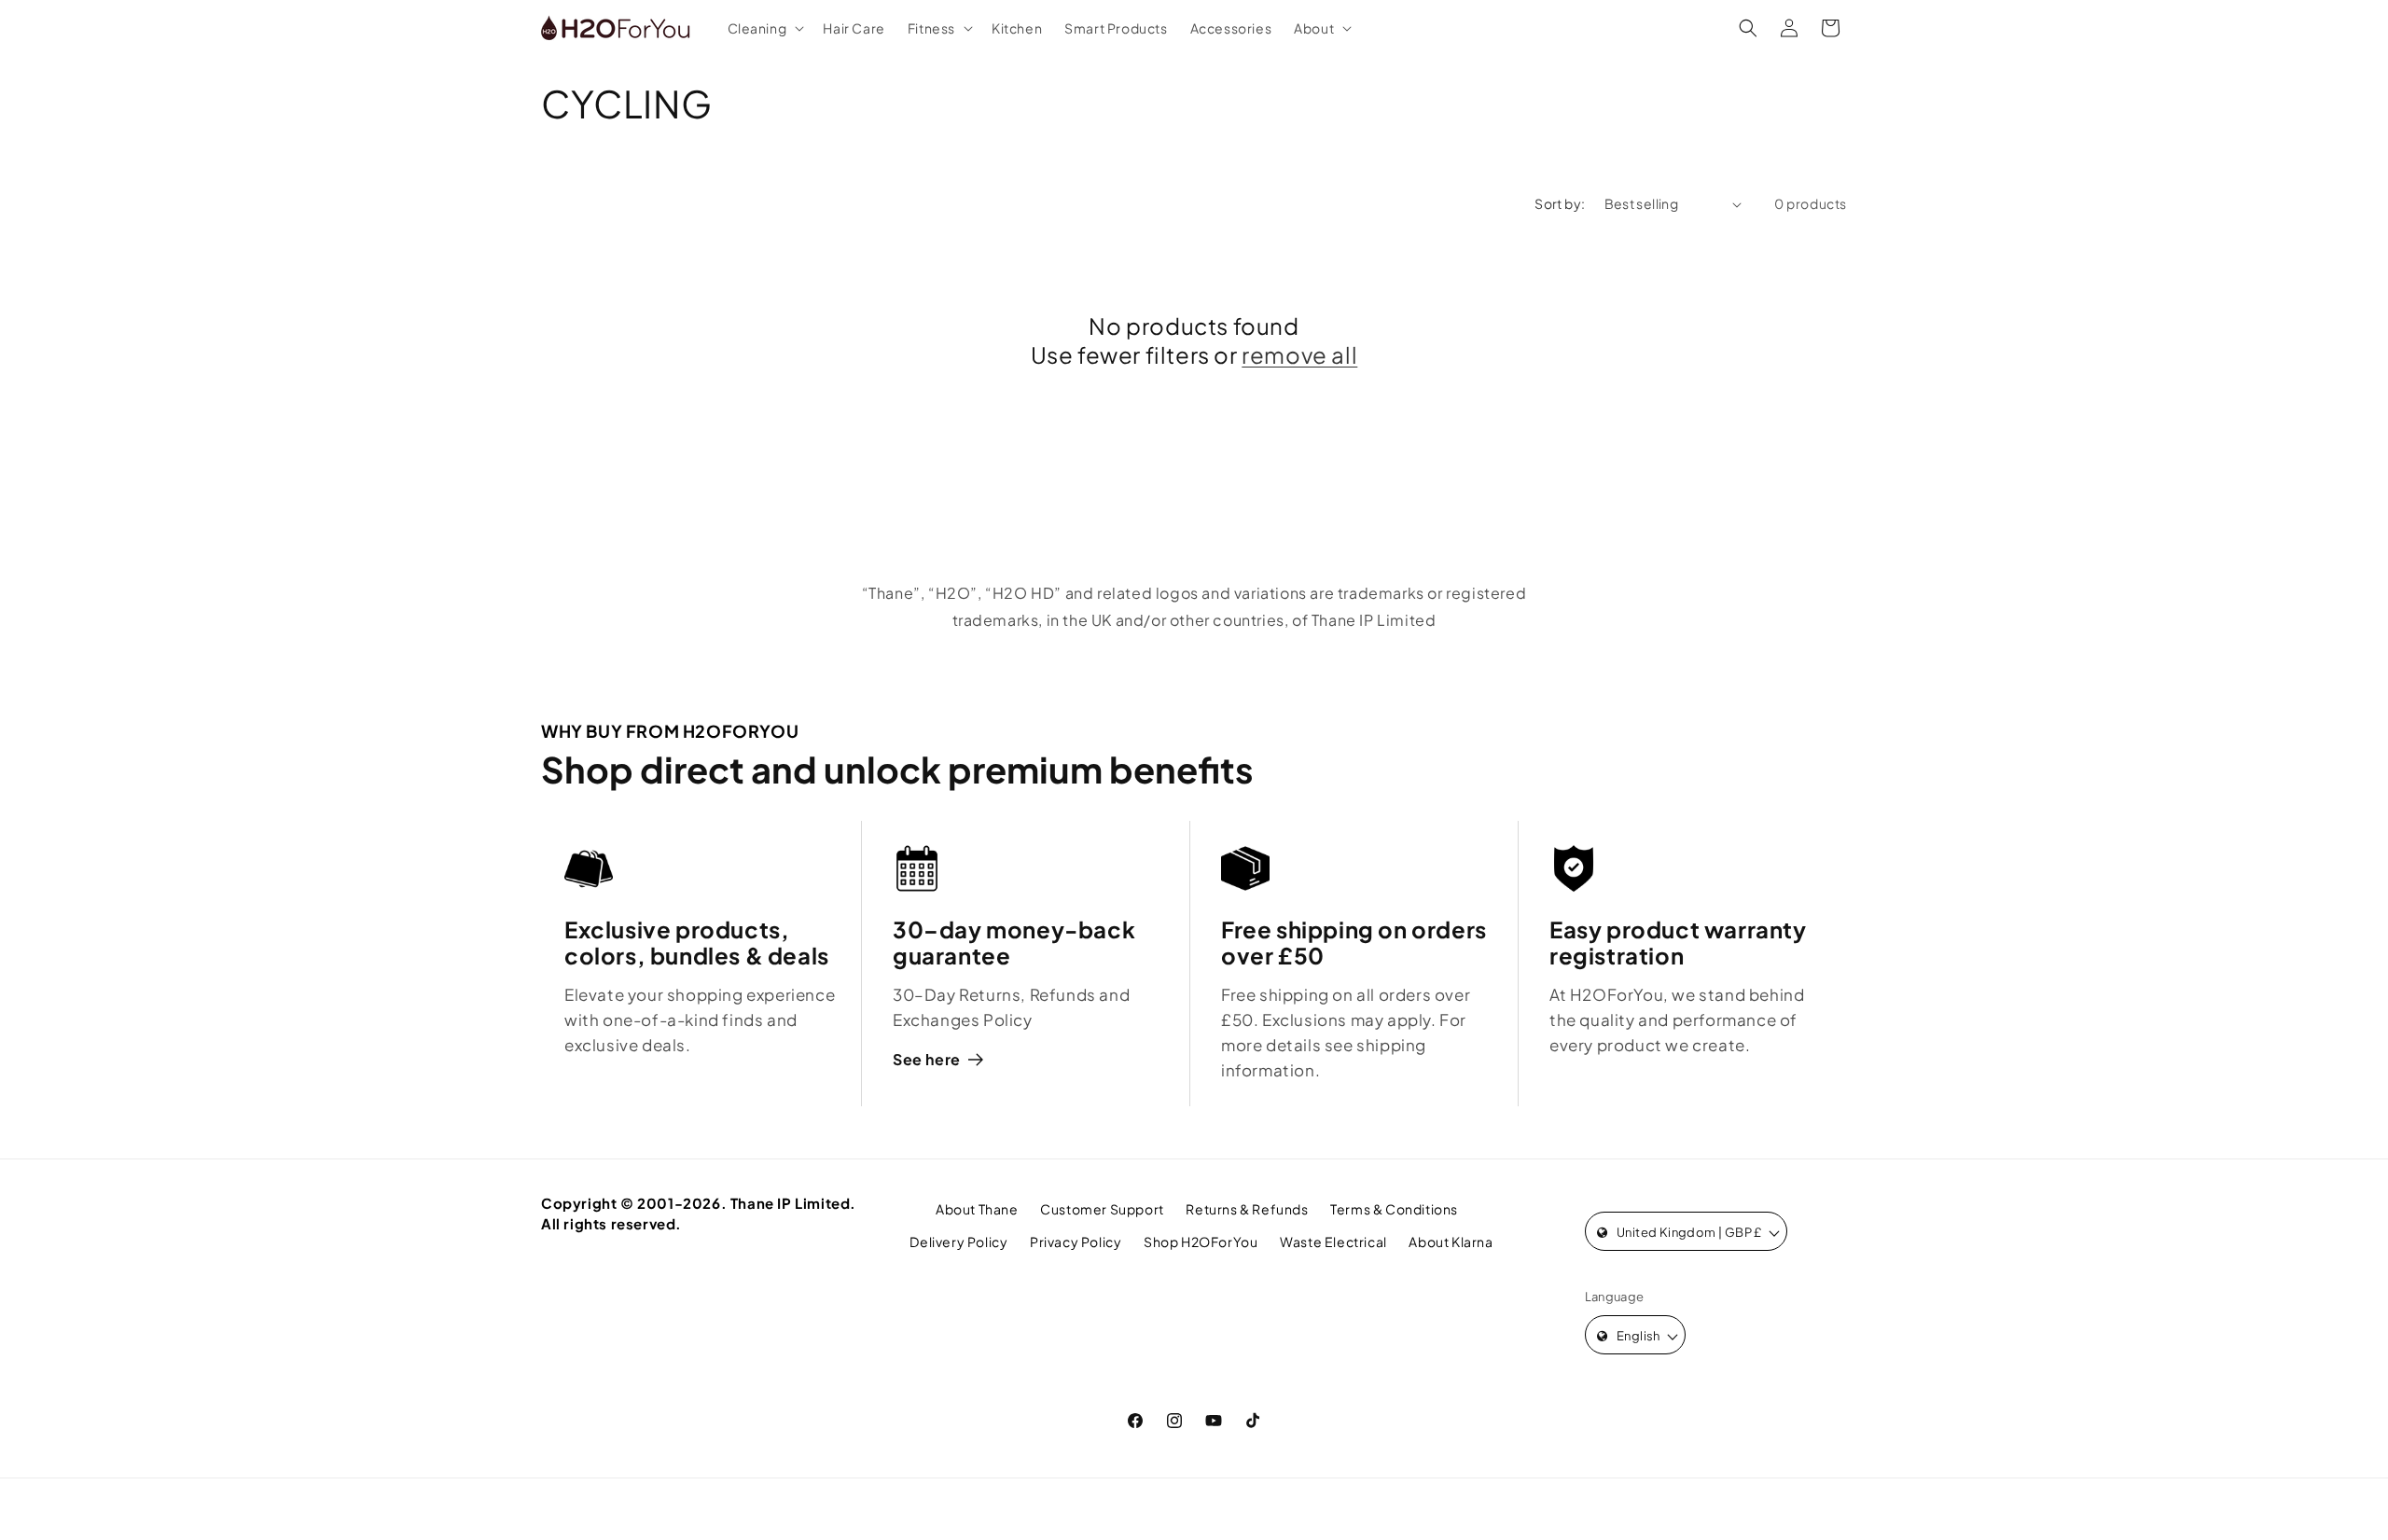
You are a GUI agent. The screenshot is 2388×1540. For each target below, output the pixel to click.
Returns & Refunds (1247, 1209)
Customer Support (1102, 1209)
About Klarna (1451, 1242)
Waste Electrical (1333, 1242)
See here (927, 1059)
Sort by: (1560, 203)
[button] (764, 28)
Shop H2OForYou (1201, 1242)
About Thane (977, 1209)
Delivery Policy (958, 1242)
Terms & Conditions (1394, 1209)
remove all (1299, 354)
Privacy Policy (1076, 1242)
